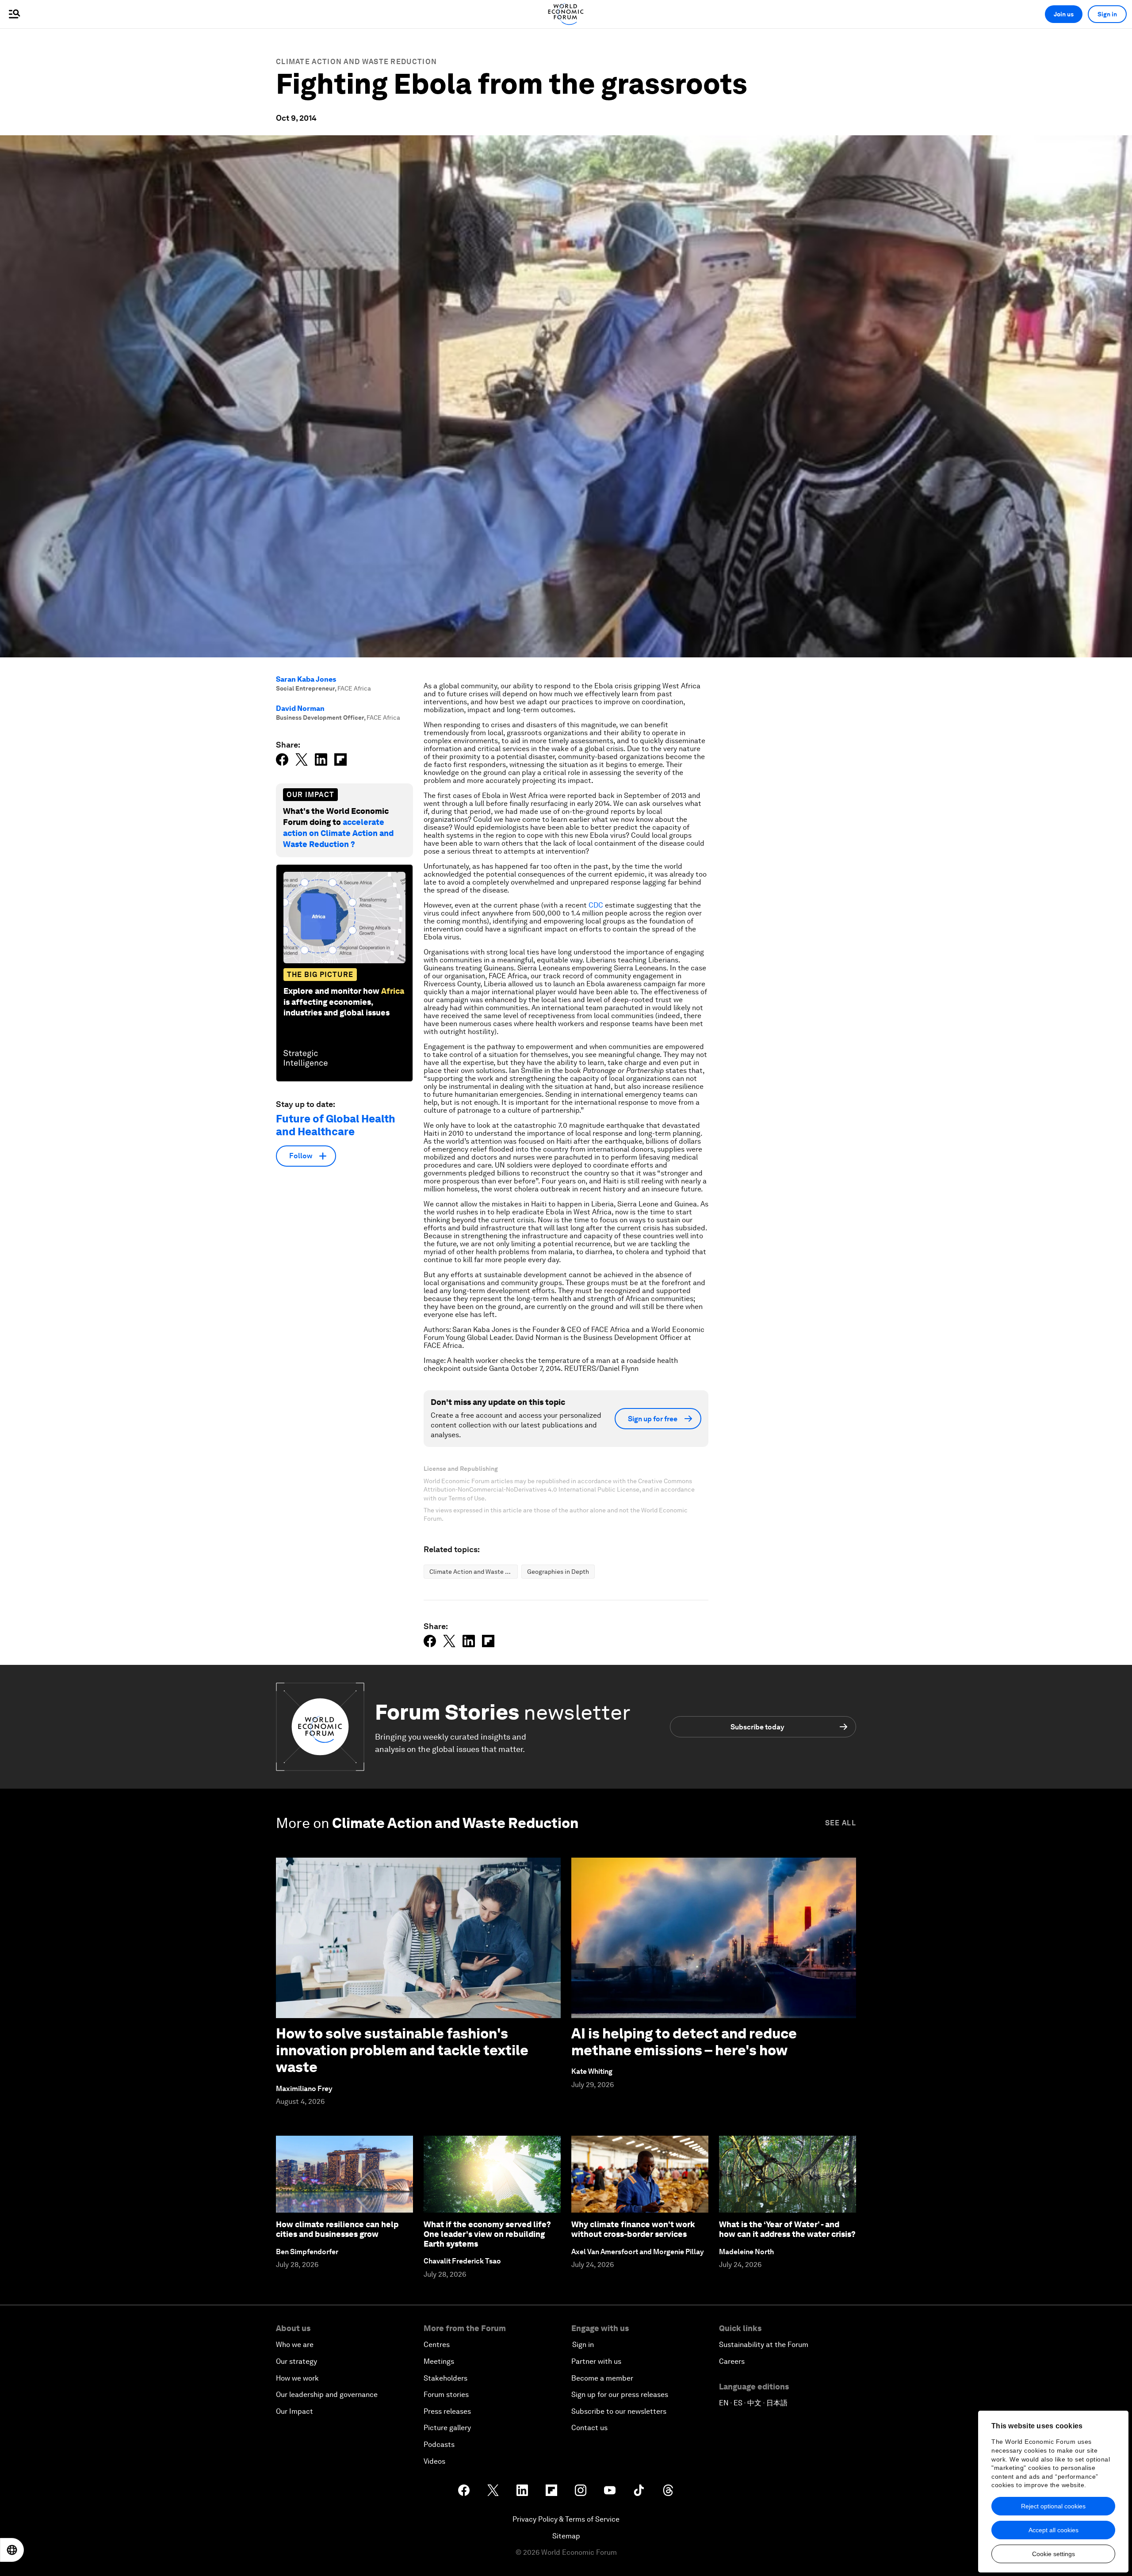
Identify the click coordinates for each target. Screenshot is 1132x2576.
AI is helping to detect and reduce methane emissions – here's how (684, 2042)
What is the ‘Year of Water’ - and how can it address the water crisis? (787, 2229)
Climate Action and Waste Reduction (356, 62)
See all (841, 1823)
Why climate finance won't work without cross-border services (633, 2229)
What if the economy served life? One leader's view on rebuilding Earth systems (487, 2234)
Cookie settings (1054, 2554)
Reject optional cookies (1053, 2506)
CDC (597, 905)
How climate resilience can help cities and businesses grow (337, 2229)
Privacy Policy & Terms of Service (566, 2519)
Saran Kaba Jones (306, 679)
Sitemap (566, 2536)
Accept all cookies (1054, 2530)
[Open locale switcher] (12, 2550)
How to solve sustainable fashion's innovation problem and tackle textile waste (402, 2050)
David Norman (300, 708)
